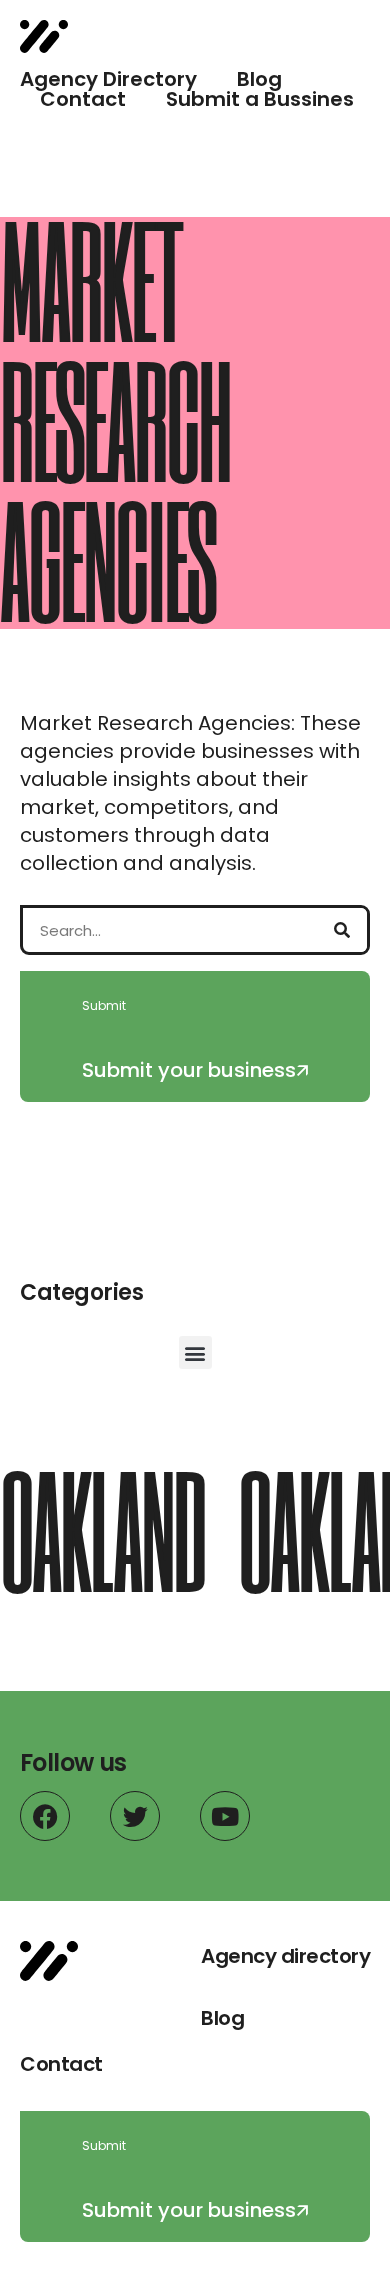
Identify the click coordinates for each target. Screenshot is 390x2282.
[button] (195, 1352)
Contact (83, 99)
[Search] (342, 930)
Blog (259, 79)
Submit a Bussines (260, 99)
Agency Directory (108, 79)
